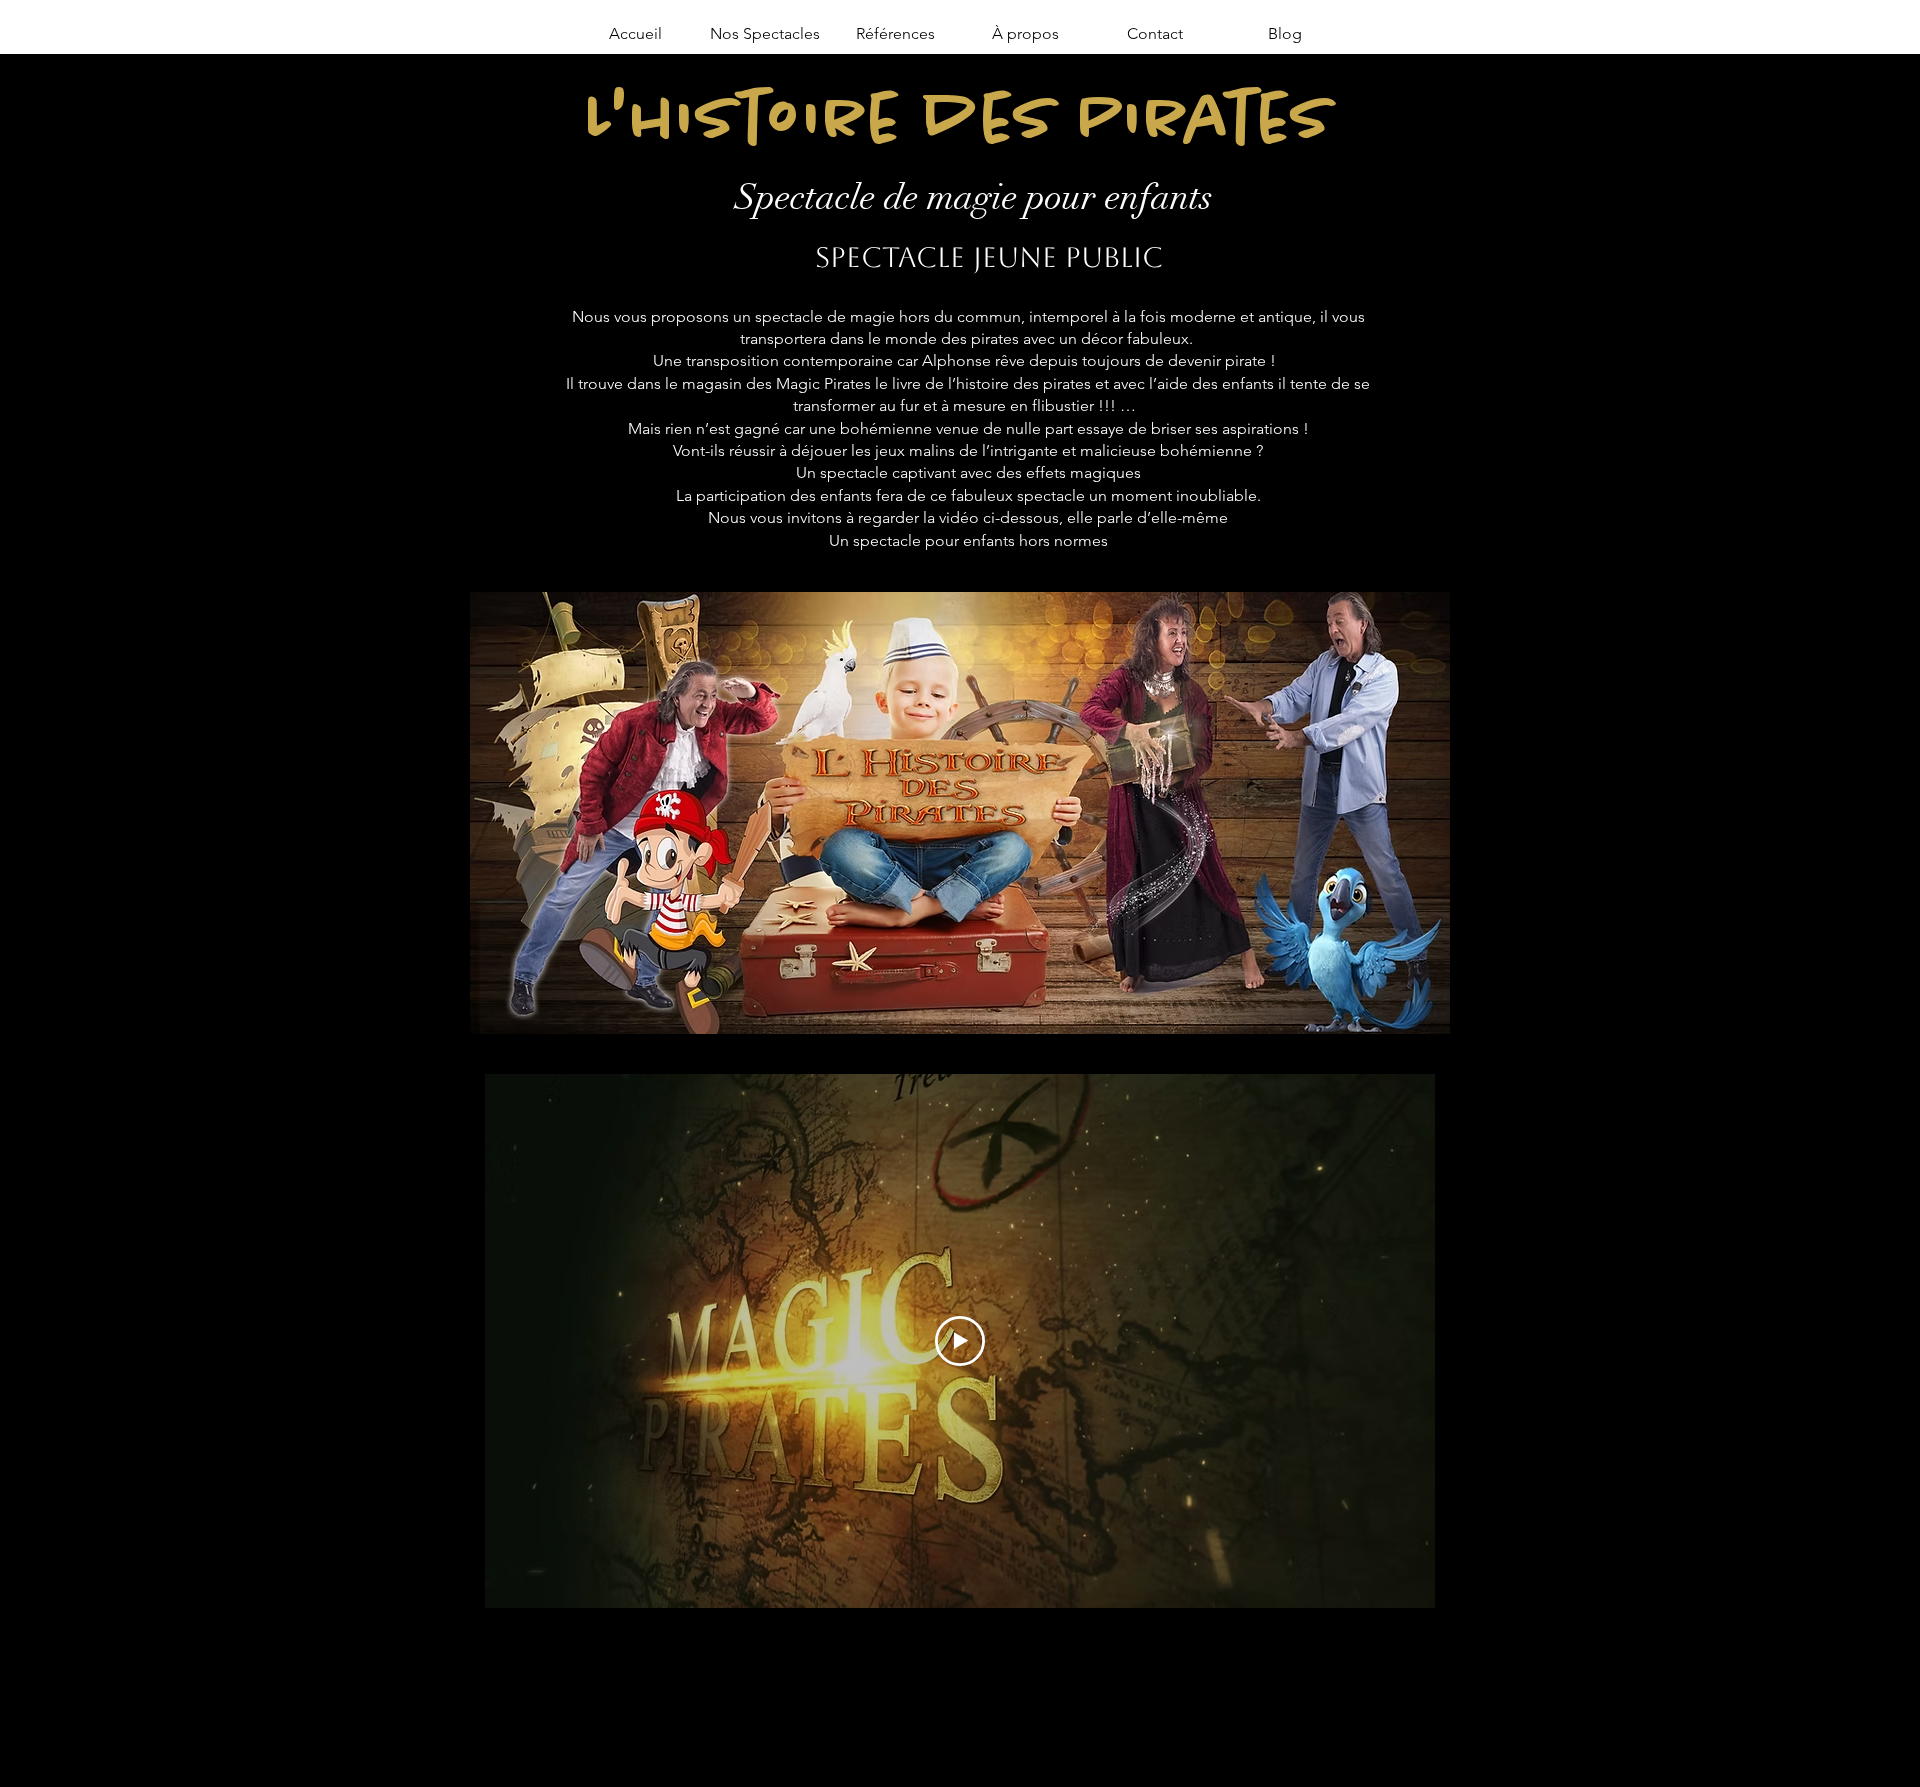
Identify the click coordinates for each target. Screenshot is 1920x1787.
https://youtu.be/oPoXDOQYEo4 (1053, 1635)
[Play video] (960, 1341)
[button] (765, 34)
